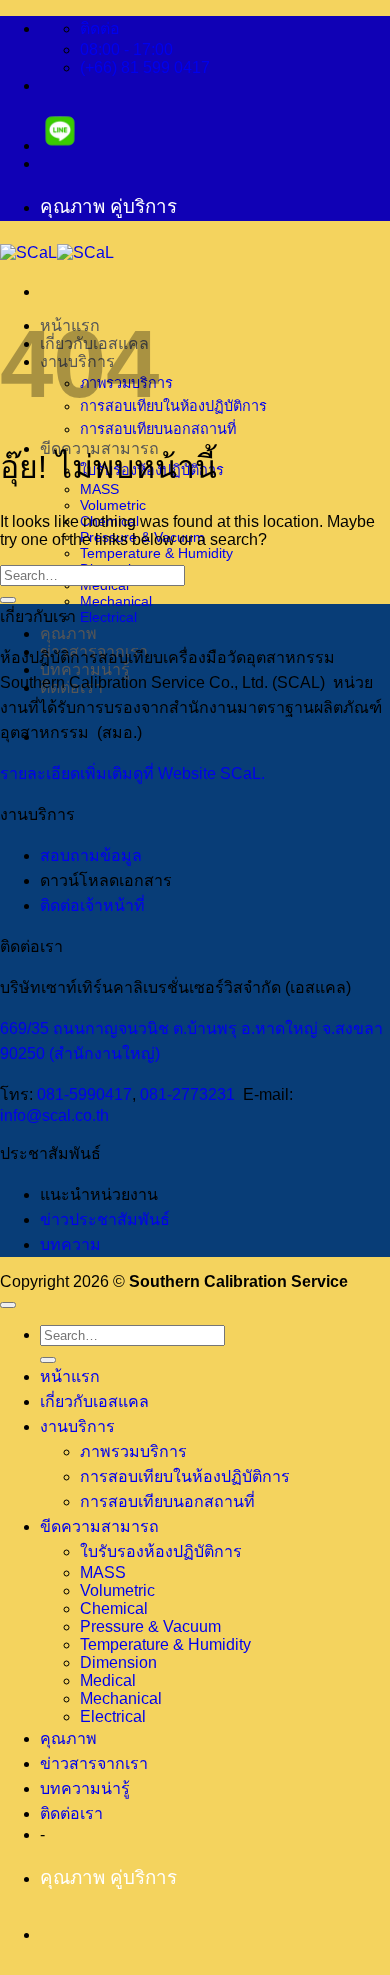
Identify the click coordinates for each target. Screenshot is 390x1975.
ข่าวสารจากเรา (94, 1763)
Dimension (118, 1662)
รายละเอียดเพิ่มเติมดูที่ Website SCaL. (132, 773)
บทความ (70, 1244)
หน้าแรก (70, 1376)
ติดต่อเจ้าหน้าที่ (92, 905)
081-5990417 (84, 1094)
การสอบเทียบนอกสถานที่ (158, 429)
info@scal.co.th (54, 1115)
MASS (103, 1572)
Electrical (108, 617)
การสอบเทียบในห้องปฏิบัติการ (173, 406)
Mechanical (116, 601)
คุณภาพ (68, 633)
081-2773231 (187, 1094)
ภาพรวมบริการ (133, 1451)
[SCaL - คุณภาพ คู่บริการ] (57, 252)
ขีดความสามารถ (99, 1526)
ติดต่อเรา (71, 1813)
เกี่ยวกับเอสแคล (94, 1401)
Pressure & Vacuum (150, 1626)
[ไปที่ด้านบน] (8, 1305)
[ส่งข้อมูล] (8, 600)
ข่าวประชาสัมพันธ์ (105, 1219)
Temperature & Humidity (156, 553)
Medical (108, 1680)
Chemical (114, 1608)
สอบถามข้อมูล (91, 855)
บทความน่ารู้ (85, 1788)
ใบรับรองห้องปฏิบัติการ (161, 1551)
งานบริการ (77, 1426)
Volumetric (113, 505)
